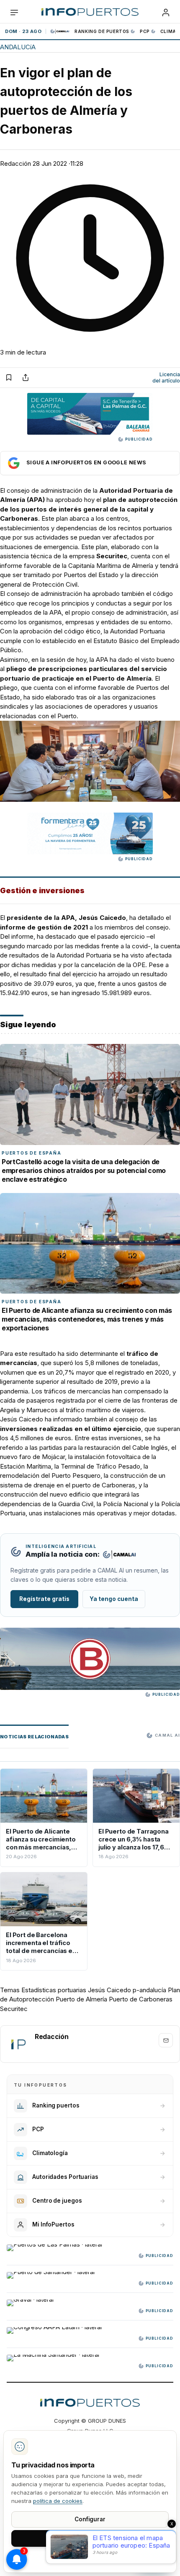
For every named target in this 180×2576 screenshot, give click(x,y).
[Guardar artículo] (9, 377)
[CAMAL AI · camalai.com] (119, 1555)
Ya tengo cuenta (114, 1599)
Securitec (14, 2009)
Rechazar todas (90, 2557)
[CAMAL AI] (60, 31)
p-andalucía (149, 1990)
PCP (145, 31)
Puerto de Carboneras (141, 1999)
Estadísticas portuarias (54, 1990)
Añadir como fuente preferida (90, 463)
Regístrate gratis (44, 1599)
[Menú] (14, 13)
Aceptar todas (90, 2538)
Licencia (166, 378)
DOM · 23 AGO (23, 31)
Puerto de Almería (81, 1999)
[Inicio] (90, 13)
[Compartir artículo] (26, 377)
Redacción (15, 163)
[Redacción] (18, 2044)
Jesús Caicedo (109, 1990)
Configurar (90, 2519)
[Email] (166, 2040)
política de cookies (58, 2501)
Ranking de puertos (102, 31)
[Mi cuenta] (166, 13)
